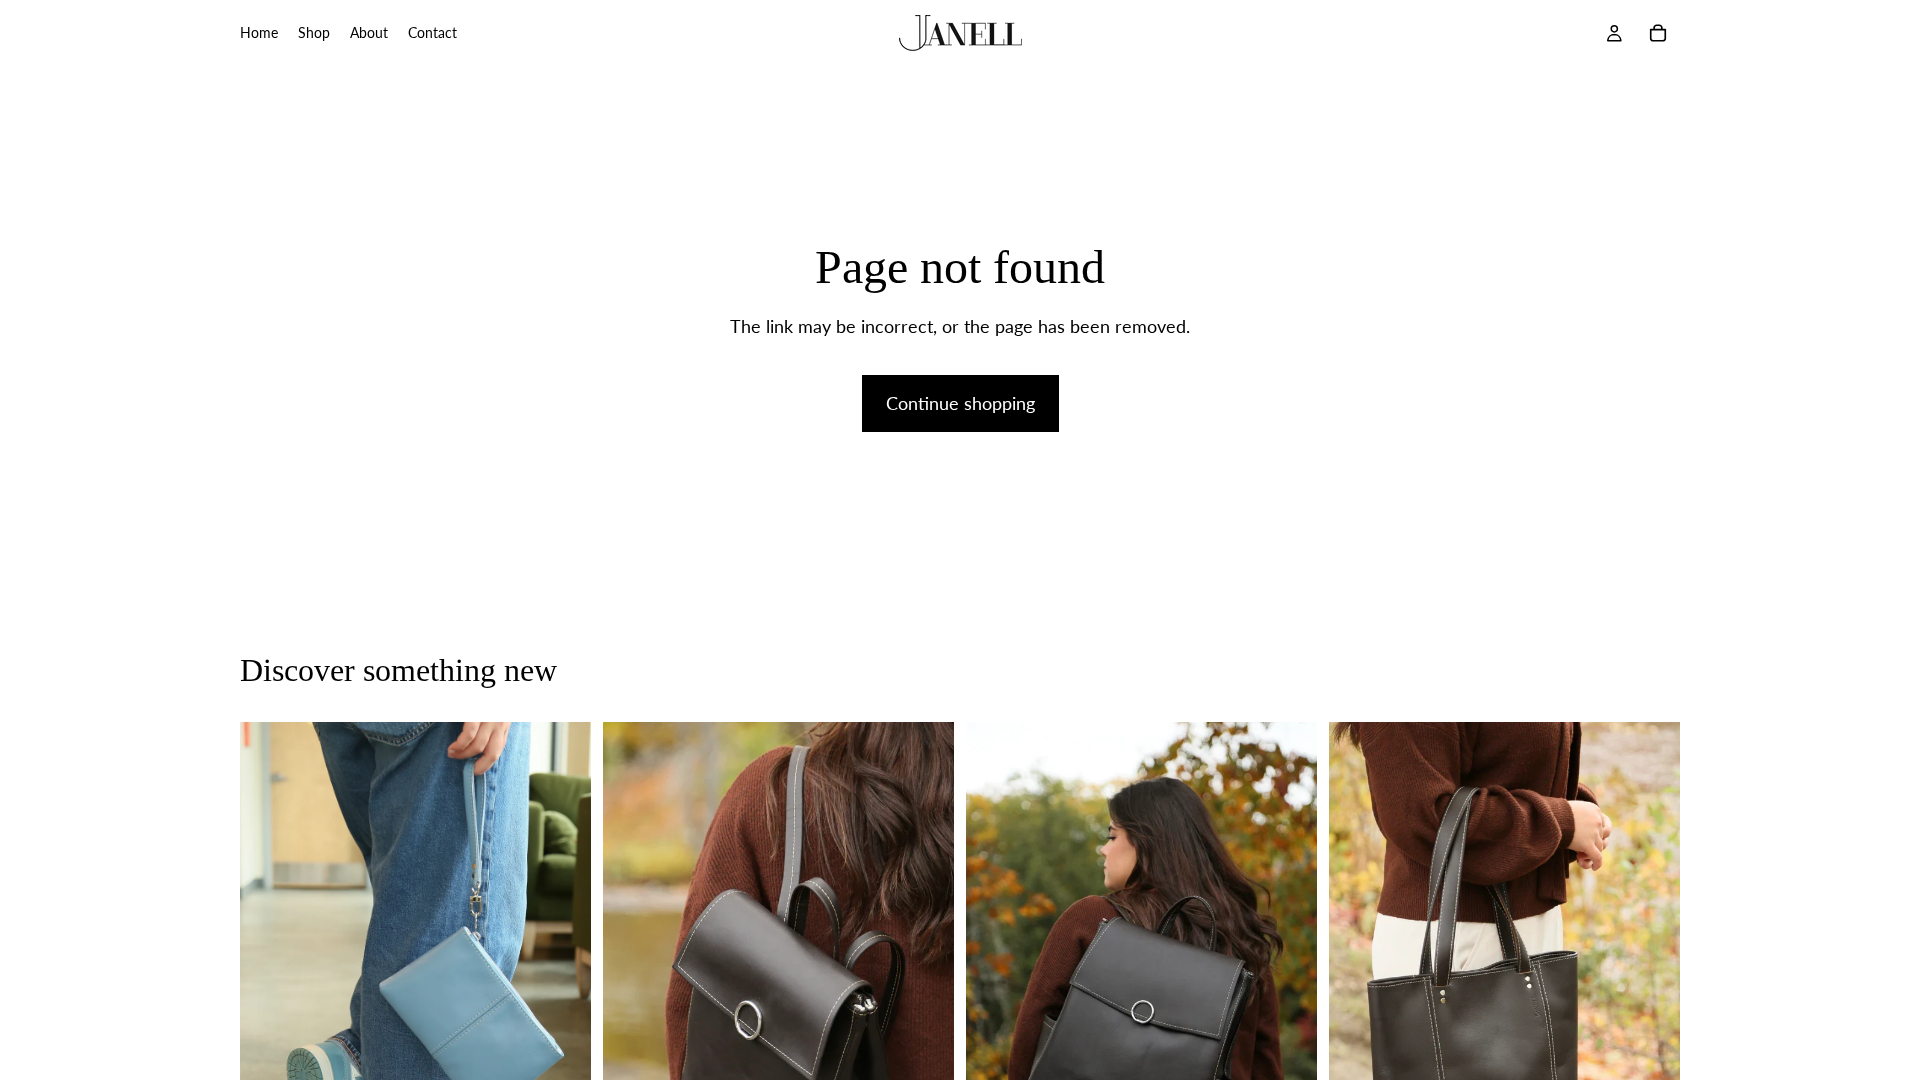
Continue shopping (960, 403)
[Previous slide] (270, 986)
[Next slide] (561, 986)
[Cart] (1658, 33)
